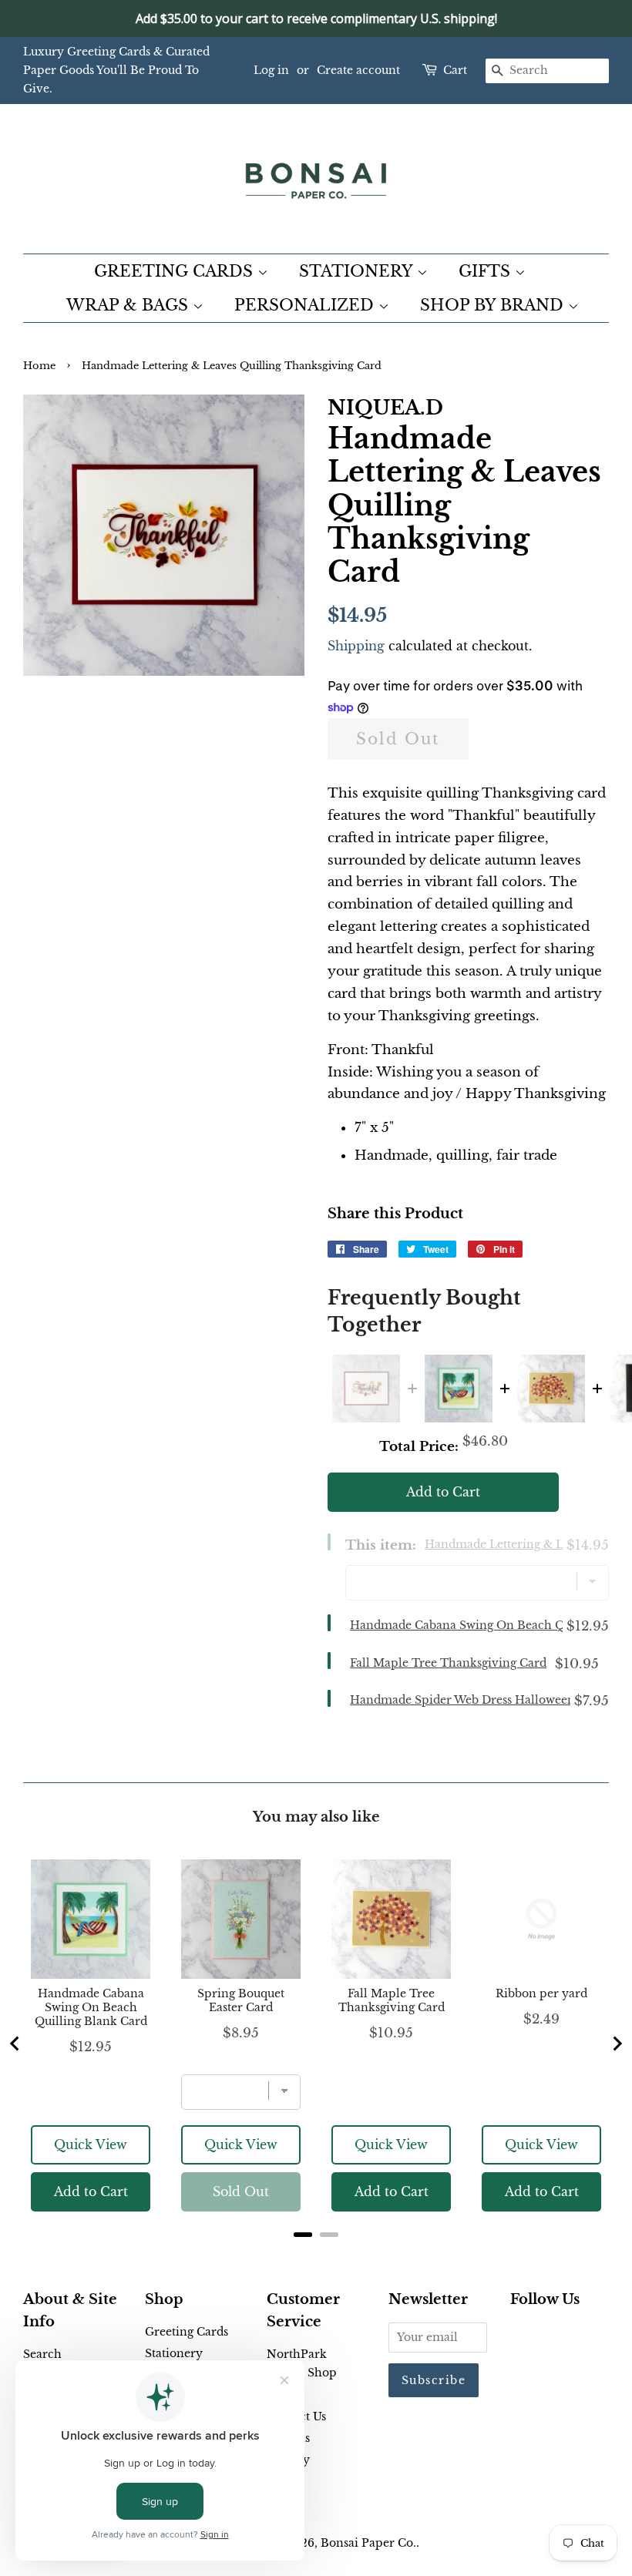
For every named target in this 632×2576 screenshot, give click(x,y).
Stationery (174, 2353)
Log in (271, 70)
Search (42, 2354)
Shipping (356, 646)
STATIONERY (358, 271)
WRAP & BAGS (129, 305)
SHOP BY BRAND (494, 305)
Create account (358, 70)
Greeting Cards (187, 2332)
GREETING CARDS (176, 271)
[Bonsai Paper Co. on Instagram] (569, 2335)
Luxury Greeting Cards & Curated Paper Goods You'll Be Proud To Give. (116, 70)
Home (39, 366)
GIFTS (487, 271)
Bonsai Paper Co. (368, 2543)
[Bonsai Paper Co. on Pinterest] (544, 2335)
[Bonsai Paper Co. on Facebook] (519, 2335)
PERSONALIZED (306, 305)
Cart (455, 70)
